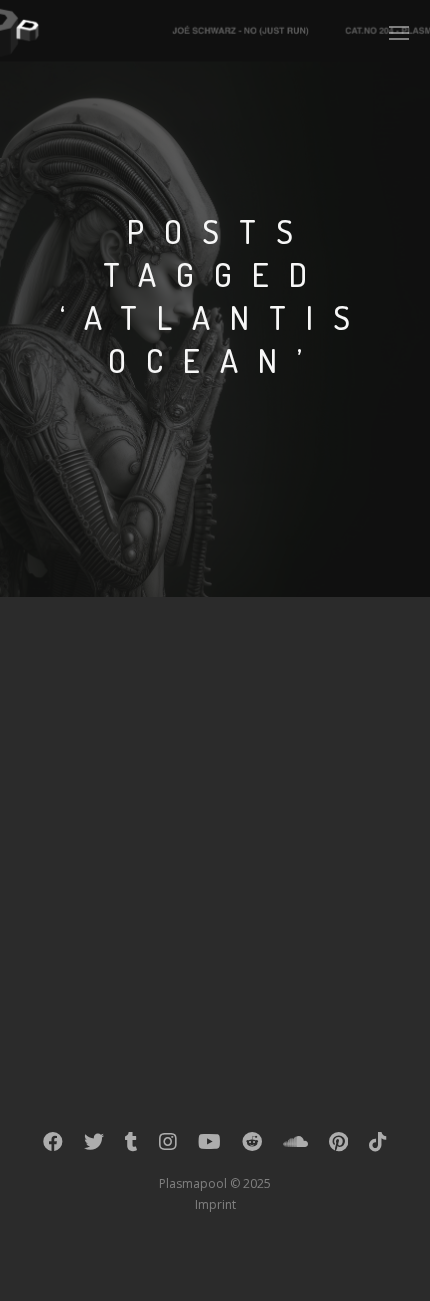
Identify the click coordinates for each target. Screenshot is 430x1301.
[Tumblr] (131, 1146)
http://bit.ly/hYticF (207, 764)
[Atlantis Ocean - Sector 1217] (93, 722)
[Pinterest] (338, 1146)
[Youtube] (209, 1146)
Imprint (215, 1204)
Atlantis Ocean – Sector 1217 (211, 683)
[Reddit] (252, 1146)
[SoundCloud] (295, 1146)
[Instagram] (168, 1146)
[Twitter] (94, 1146)
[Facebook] (53, 1146)
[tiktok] (378, 1146)
